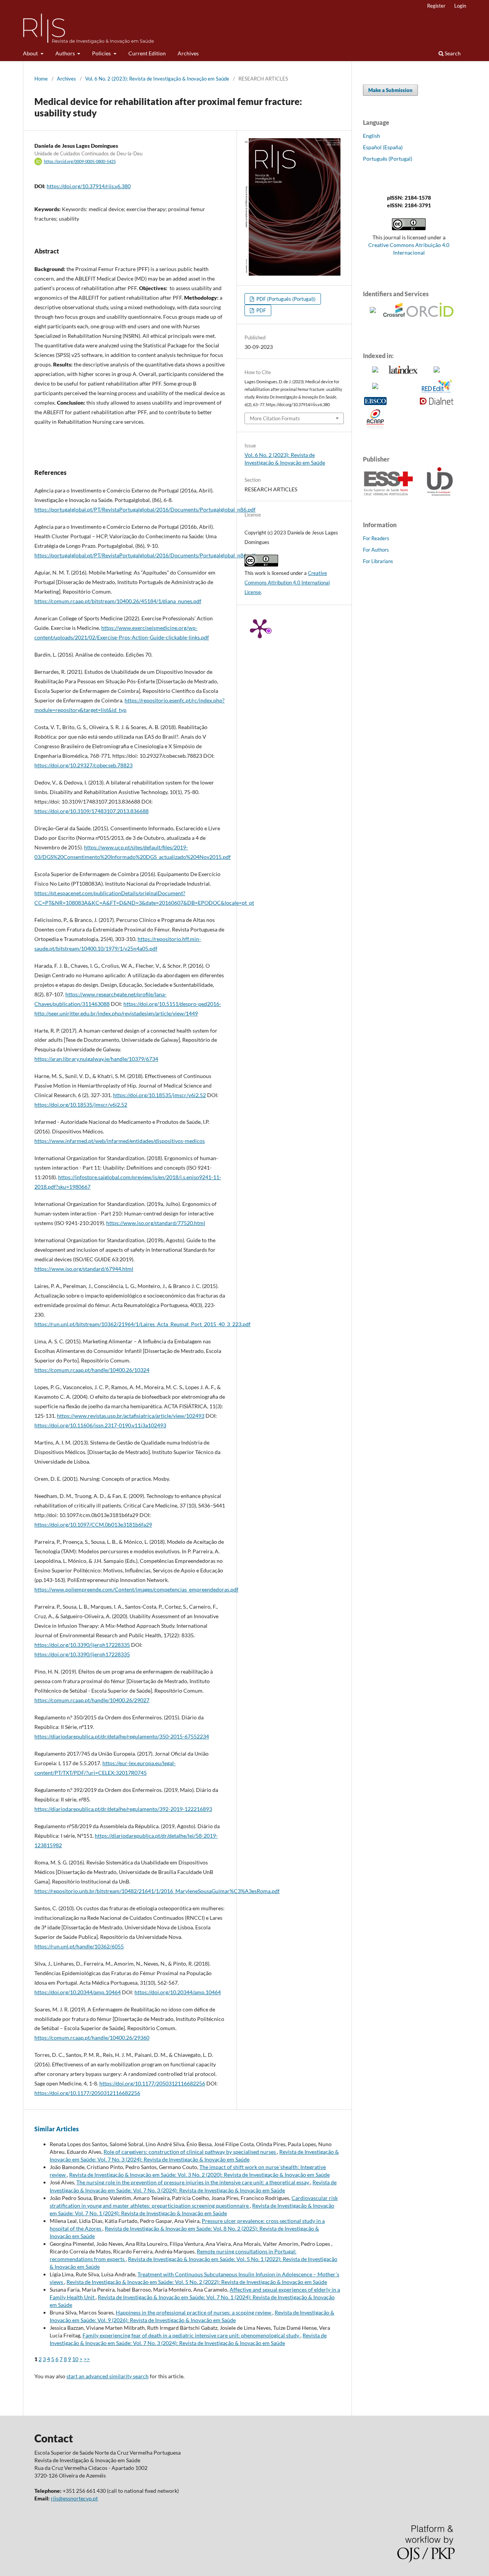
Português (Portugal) (388, 159)
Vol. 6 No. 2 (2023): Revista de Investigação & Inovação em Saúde (157, 79)
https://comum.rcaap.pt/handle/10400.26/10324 (92, 1370)
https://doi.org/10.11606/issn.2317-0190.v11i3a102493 (100, 1425)
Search (452, 53)
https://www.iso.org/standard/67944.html (84, 1269)
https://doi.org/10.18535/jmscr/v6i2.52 (159, 1095)
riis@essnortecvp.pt (74, 2498)
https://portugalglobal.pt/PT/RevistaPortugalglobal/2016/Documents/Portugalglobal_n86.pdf (145, 509)
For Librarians (378, 561)
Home (41, 79)
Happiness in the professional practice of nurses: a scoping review (194, 2312)
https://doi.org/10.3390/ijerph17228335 (82, 1645)
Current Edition (147, 53)
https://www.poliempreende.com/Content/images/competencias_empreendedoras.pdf (136, 1589)
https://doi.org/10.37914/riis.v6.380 (89, 186)
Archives (188, 53)
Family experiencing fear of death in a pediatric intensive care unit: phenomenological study (191, 2335)
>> (87, 2359)
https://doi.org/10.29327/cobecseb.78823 (83, 765)
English (372, 136)
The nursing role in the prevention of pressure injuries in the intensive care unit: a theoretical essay (193, 2182)
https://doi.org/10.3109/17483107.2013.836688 (91, 811)
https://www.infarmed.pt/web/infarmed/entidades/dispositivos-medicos (120, 1141)
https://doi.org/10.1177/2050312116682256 (152, 2083)
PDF (261, 310)
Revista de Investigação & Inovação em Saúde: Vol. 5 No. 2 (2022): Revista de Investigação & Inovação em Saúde (197, 2282)
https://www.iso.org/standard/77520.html (156, 1223)
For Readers (376, 538)
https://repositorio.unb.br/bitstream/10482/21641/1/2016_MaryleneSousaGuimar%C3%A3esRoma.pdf (157, 1891)
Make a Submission (390, 90)
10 (75, 2359)
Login (460, 6)
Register (436, 6)
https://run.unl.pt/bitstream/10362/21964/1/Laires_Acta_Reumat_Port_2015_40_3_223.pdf (142, 1324)
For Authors (376, 550)
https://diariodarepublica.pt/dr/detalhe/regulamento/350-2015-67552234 (122, 1736)
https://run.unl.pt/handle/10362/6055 (79, 1946)
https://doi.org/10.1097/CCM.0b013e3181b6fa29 (93, 1524)
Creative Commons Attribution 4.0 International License (287, 583)
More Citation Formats (275, 418)
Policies (102, 53)
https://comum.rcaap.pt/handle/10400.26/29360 (92, 2038)
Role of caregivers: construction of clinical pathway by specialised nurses (190, 2152)
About (31, 53)
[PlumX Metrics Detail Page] (260, 628)
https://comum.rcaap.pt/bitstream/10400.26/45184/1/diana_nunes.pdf (118, 601)
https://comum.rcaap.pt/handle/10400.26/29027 (92, 1700)
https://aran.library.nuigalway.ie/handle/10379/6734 (96, 1059)
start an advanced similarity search (108, 2376)
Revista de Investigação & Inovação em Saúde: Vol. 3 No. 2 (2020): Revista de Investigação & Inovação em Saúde (199, 2175)
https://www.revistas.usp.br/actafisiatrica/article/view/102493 (131, 1416)
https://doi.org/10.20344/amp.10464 (78, 1992)
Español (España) (383, 147)
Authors (66, 53)
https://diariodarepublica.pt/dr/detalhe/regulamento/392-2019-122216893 (123, 1809)
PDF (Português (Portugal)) (285, 299)
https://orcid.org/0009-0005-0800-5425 (80, 161)
